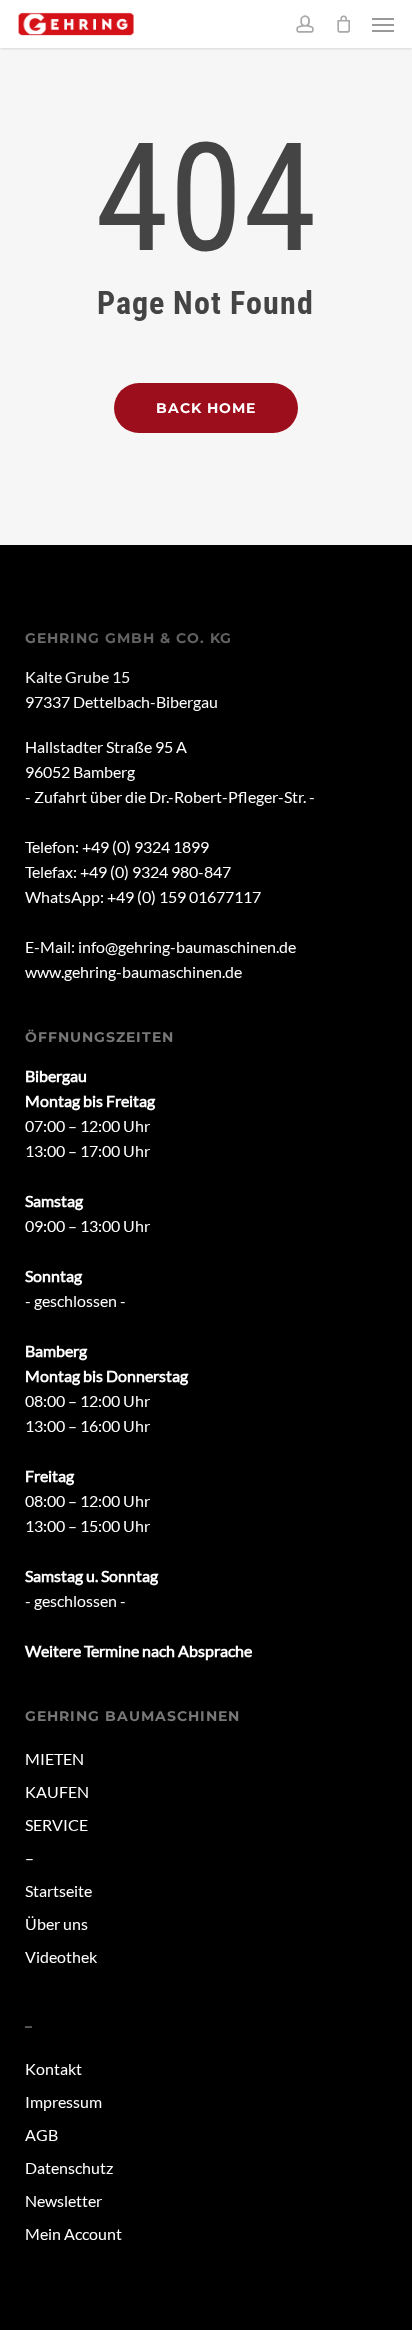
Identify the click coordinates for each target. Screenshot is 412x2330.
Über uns (56, 1923)
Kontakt (53, 2068)
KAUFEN (57, 1791)
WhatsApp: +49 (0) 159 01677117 (143, 896)
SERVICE (56, 1824)
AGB (41, 2134)
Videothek (61, 1956)
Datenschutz (69, 2167)
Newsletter (63, 2200)
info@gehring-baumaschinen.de (187, 946)
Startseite (58, 1890)
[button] (383, 24)
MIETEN (54, 1758)
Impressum (63, 2101)
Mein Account (73, 2233)
